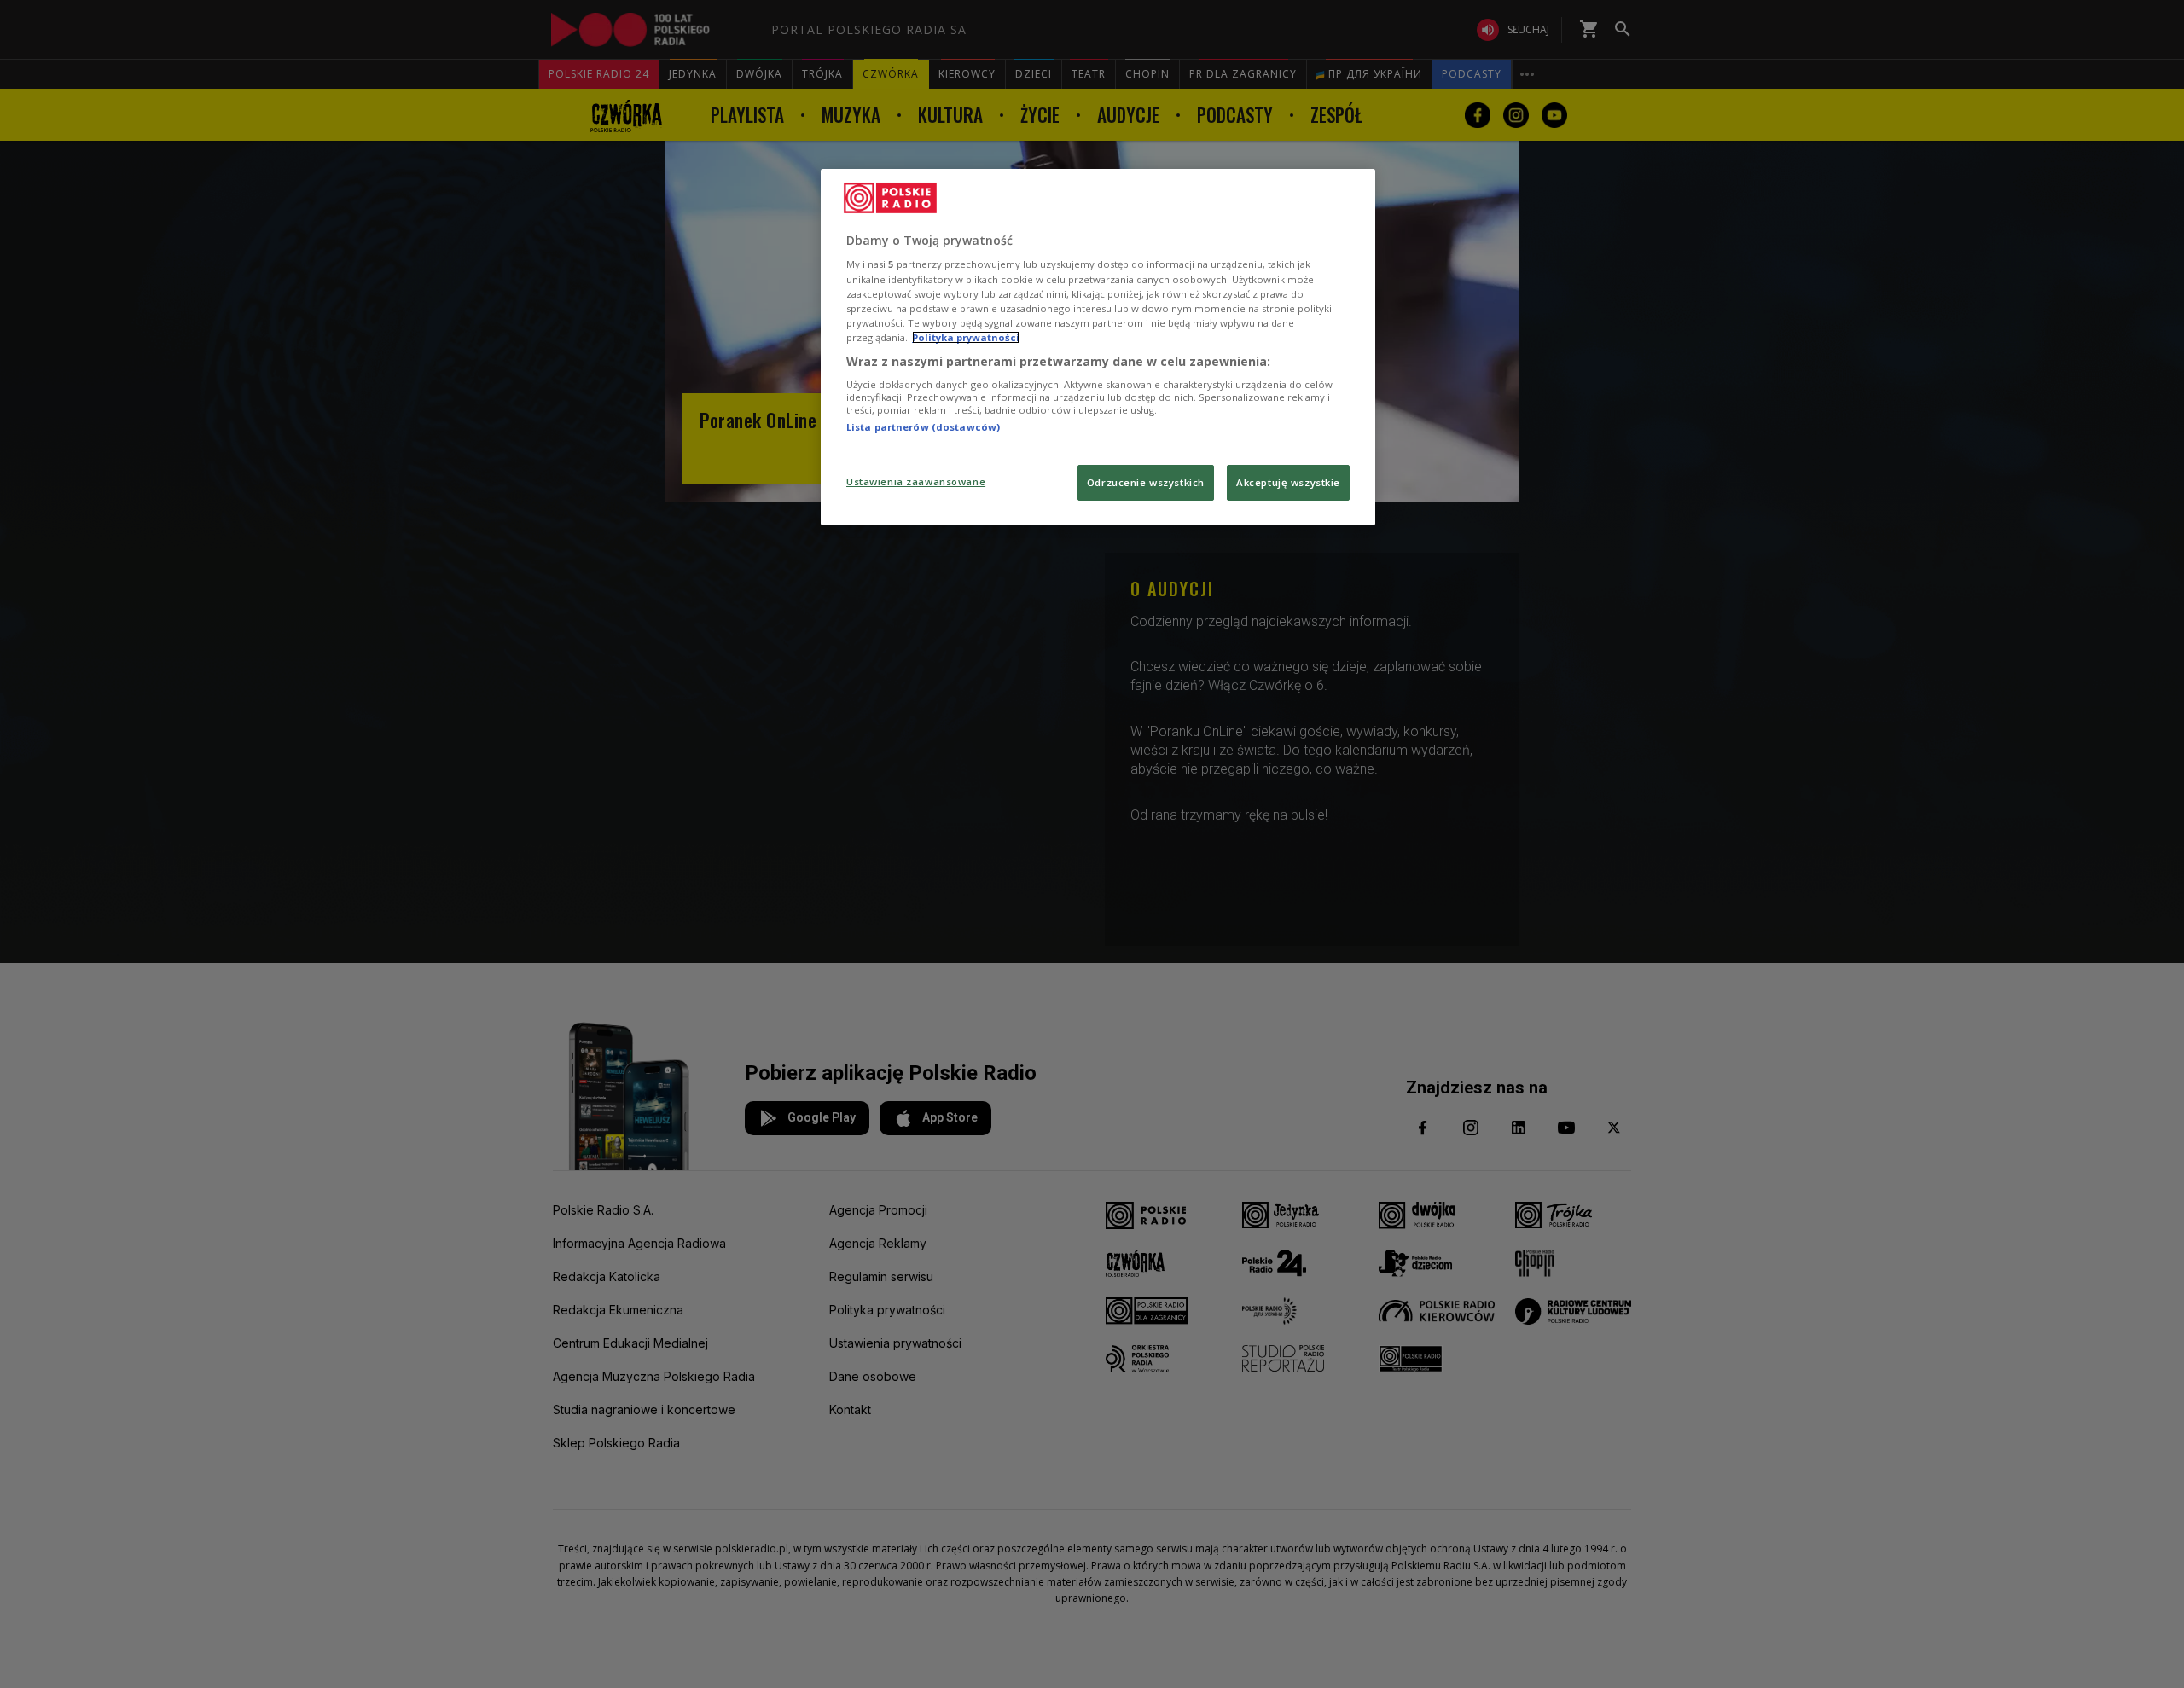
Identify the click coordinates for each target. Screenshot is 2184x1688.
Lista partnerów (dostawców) (923, 427)
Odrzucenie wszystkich (1146, 482)
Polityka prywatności (966, 337)
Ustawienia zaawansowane (916, 481)
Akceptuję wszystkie (1288, 482)
